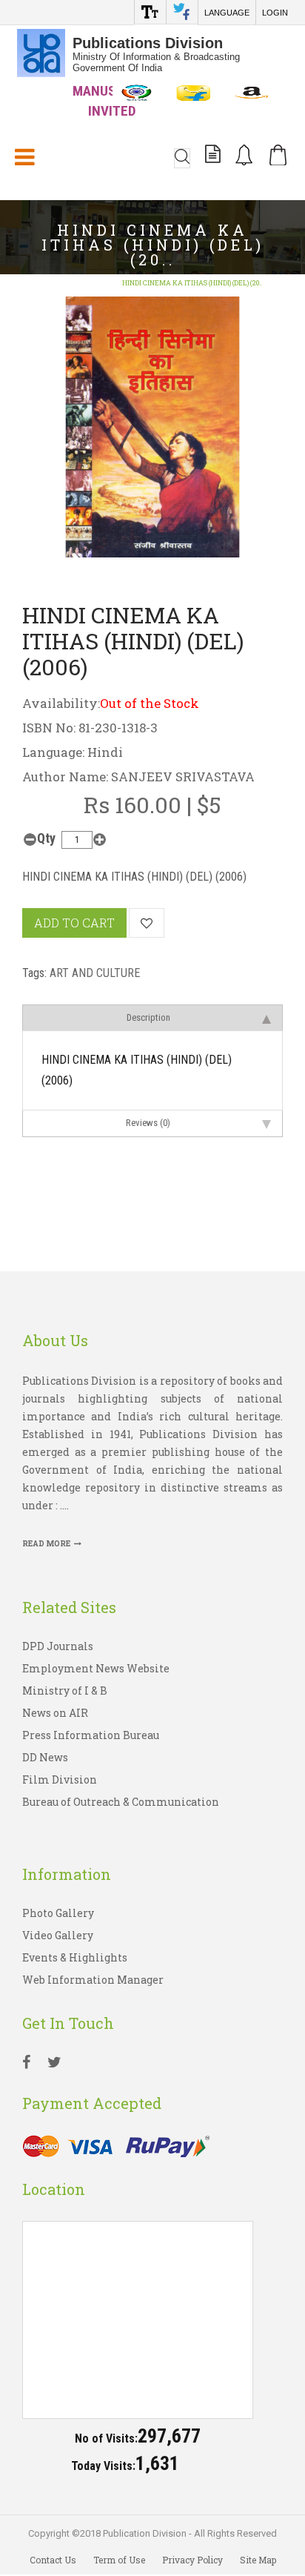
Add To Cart (74, 923)
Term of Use (119, 2560)
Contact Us (53, 2560)
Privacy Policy (192, 2560)
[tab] (152, 1017)
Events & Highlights (75, 1957)
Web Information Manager (93, 1980)
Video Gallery (58, 1935)
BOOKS (93, 283)
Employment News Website (96, 1668)
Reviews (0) (148, 1123)
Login (275, 13)
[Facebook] (26, 2064)
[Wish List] (147, 923)
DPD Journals (58, 1646)
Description (148, 1017)
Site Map (258, 2560)
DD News (45, 1757)
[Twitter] (54, 2064)
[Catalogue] (213, 156)
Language (227, 13)
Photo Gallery (58, 1913)
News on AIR (55, 1713)
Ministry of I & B (65, 1691)
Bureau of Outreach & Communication (121, 1802)
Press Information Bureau (91, 1735)
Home (53, 283)
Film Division (60, 1779)
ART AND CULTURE (95, 973)
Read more (46, 1544)
